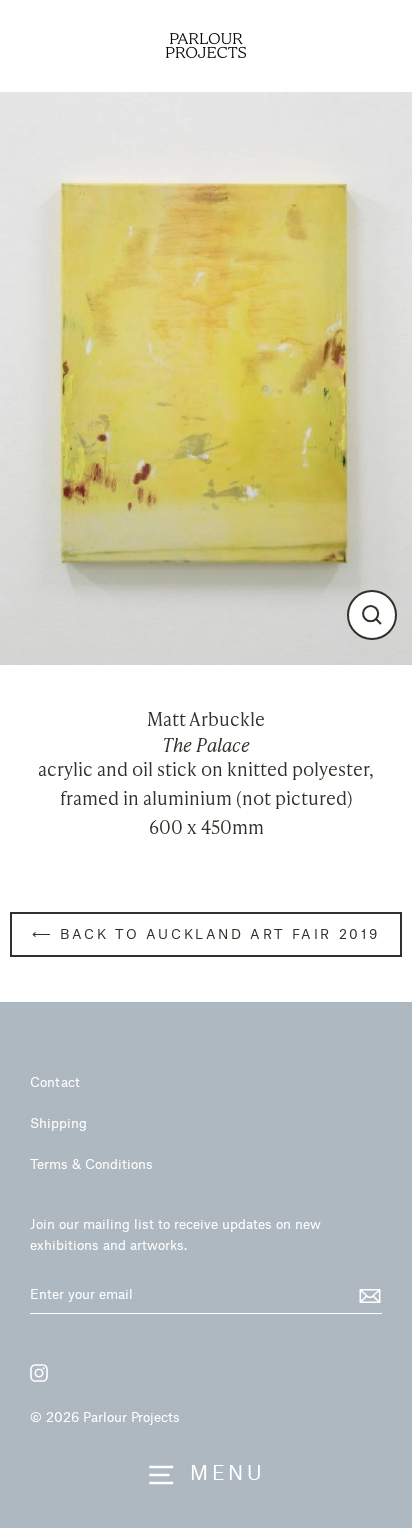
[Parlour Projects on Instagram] (39, 1373)
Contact (55, 1081)
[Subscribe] (367, 1295)
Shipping (58, 1122)
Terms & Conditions (91, 1163)
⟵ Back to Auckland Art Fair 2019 (206, 933)
